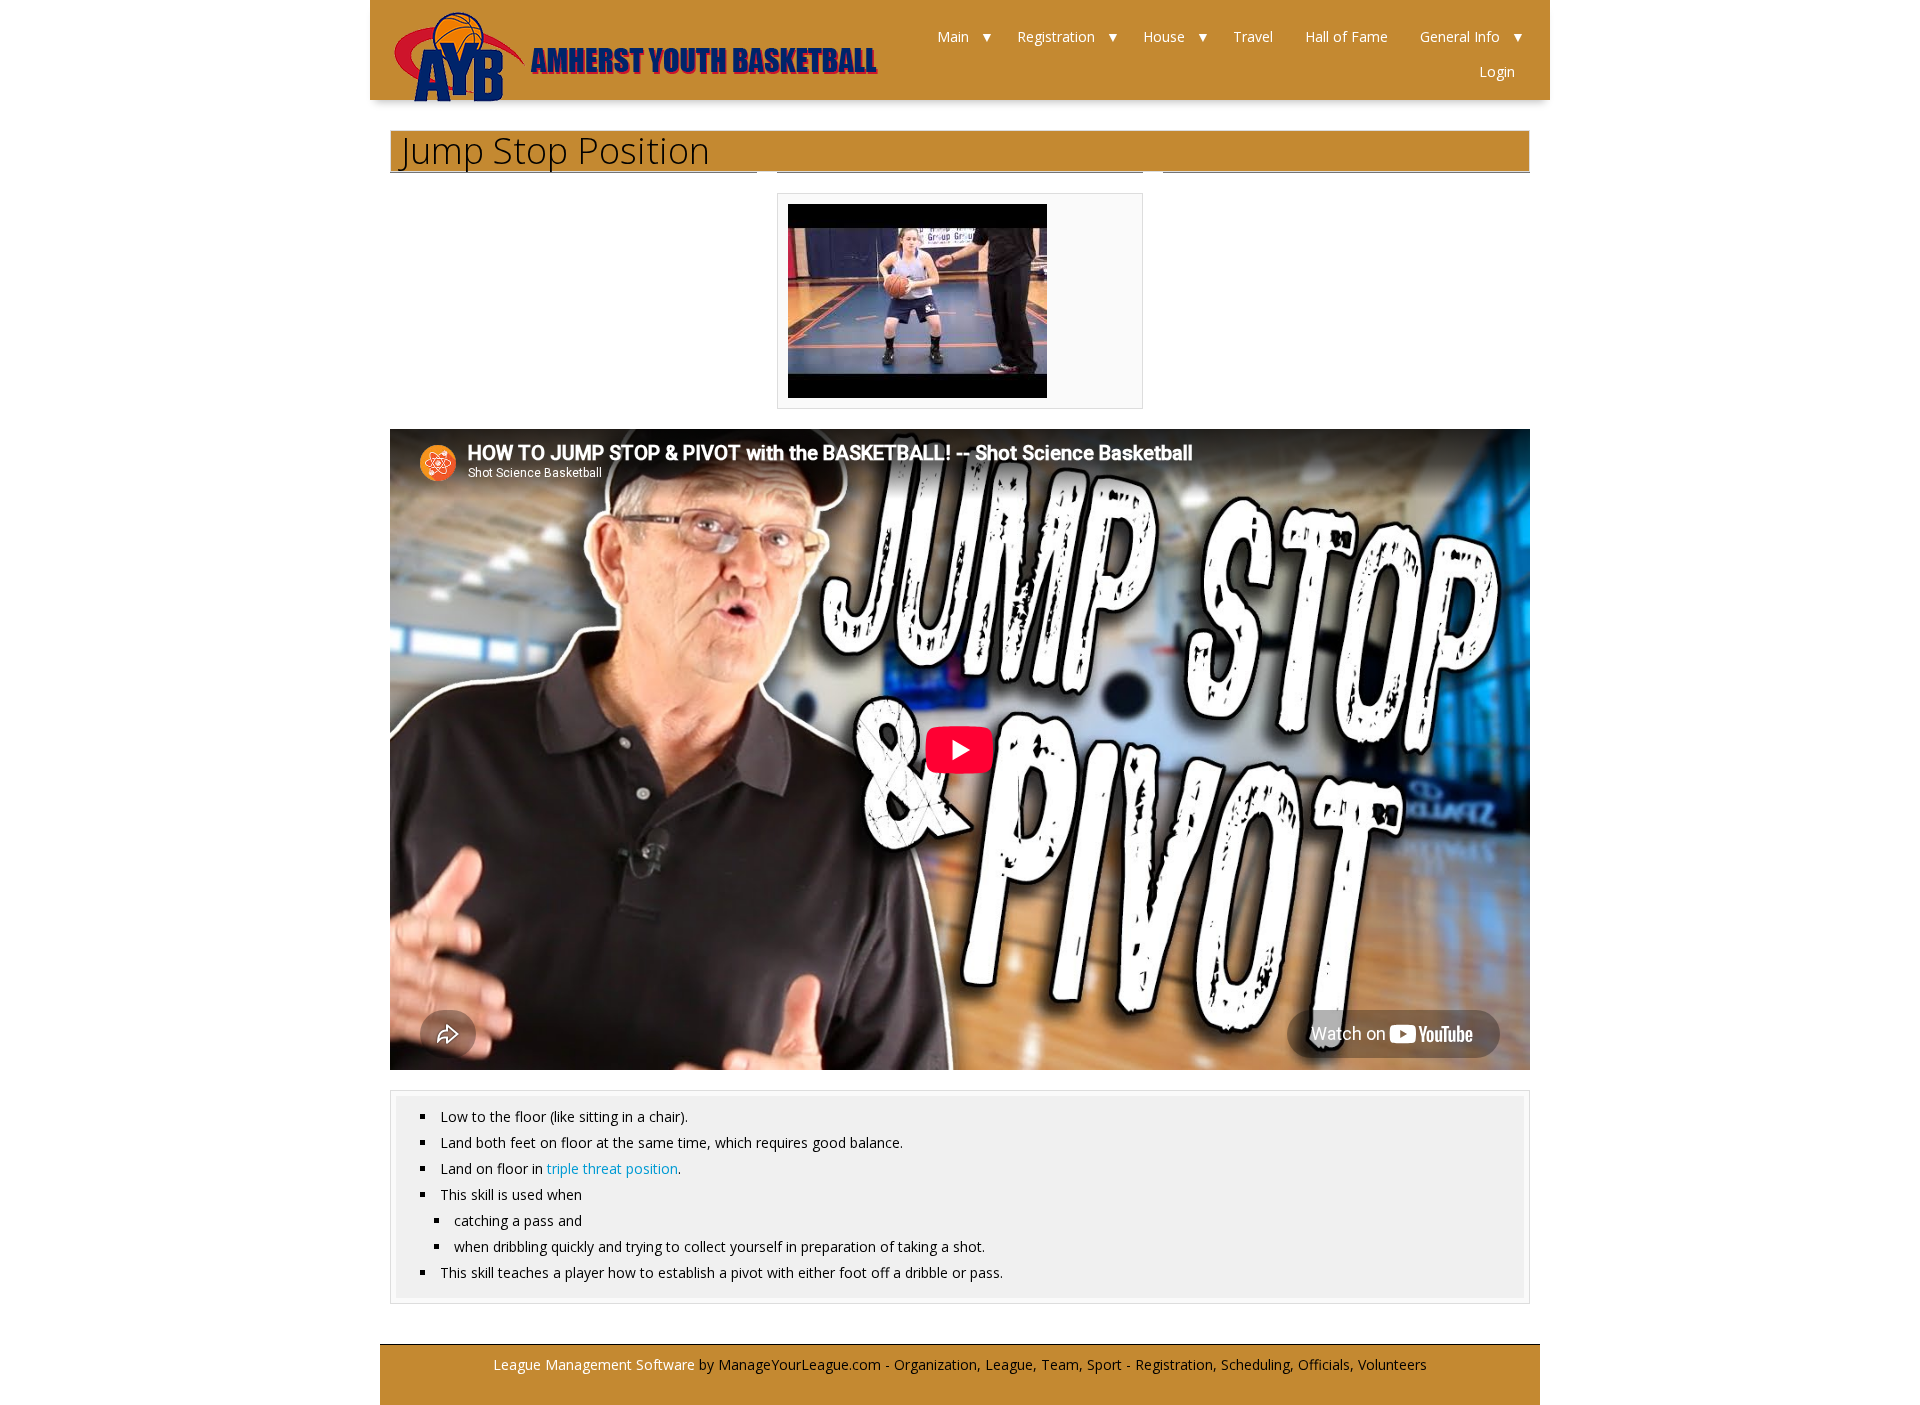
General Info (1460, 36)
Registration (1056, 36)
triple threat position (612, 1168)
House (1164, 36)
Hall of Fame (1346, 36)
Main (953, 36)
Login (1497, 71)
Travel (1253, 36)
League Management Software (594, 1364)
